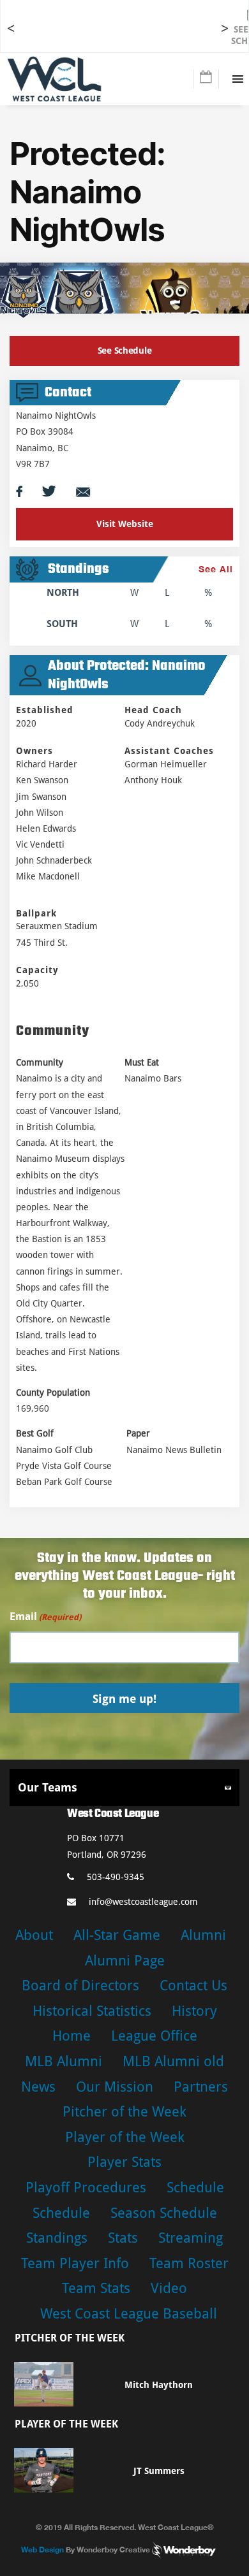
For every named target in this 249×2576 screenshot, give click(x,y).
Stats (123, 2238)
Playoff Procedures (86, 2188)
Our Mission (115, 2087)
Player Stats (124, 2162)
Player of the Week (125, 2137)
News (38, 2087)
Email (45, 1617)
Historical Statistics (92, 2011)
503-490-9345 (116, 1877)
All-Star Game (117, 1935)
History (194, 2011)
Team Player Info (75, 2263)
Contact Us (193, 1986)
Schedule (195, 2188)
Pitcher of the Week (124, 2112)
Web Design (42, 2550)
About (34, 1935)
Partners (201, 2087)
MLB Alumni (64, 2061)
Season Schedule (164, 2213)
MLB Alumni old (173, 2061)
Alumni (203, 1935)
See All (216, 569)
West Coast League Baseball (129, 2314)
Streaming (191, 2238)
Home (72, 2036)
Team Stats (96, 2288)
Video (169, 2288)
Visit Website (125, 524)
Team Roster (189, 2263)
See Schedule (125, 351)
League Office (154, 2036)
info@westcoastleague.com (143, 1902)
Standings (57, 2238)
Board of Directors (80, 1986)
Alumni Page (125, 1961)
